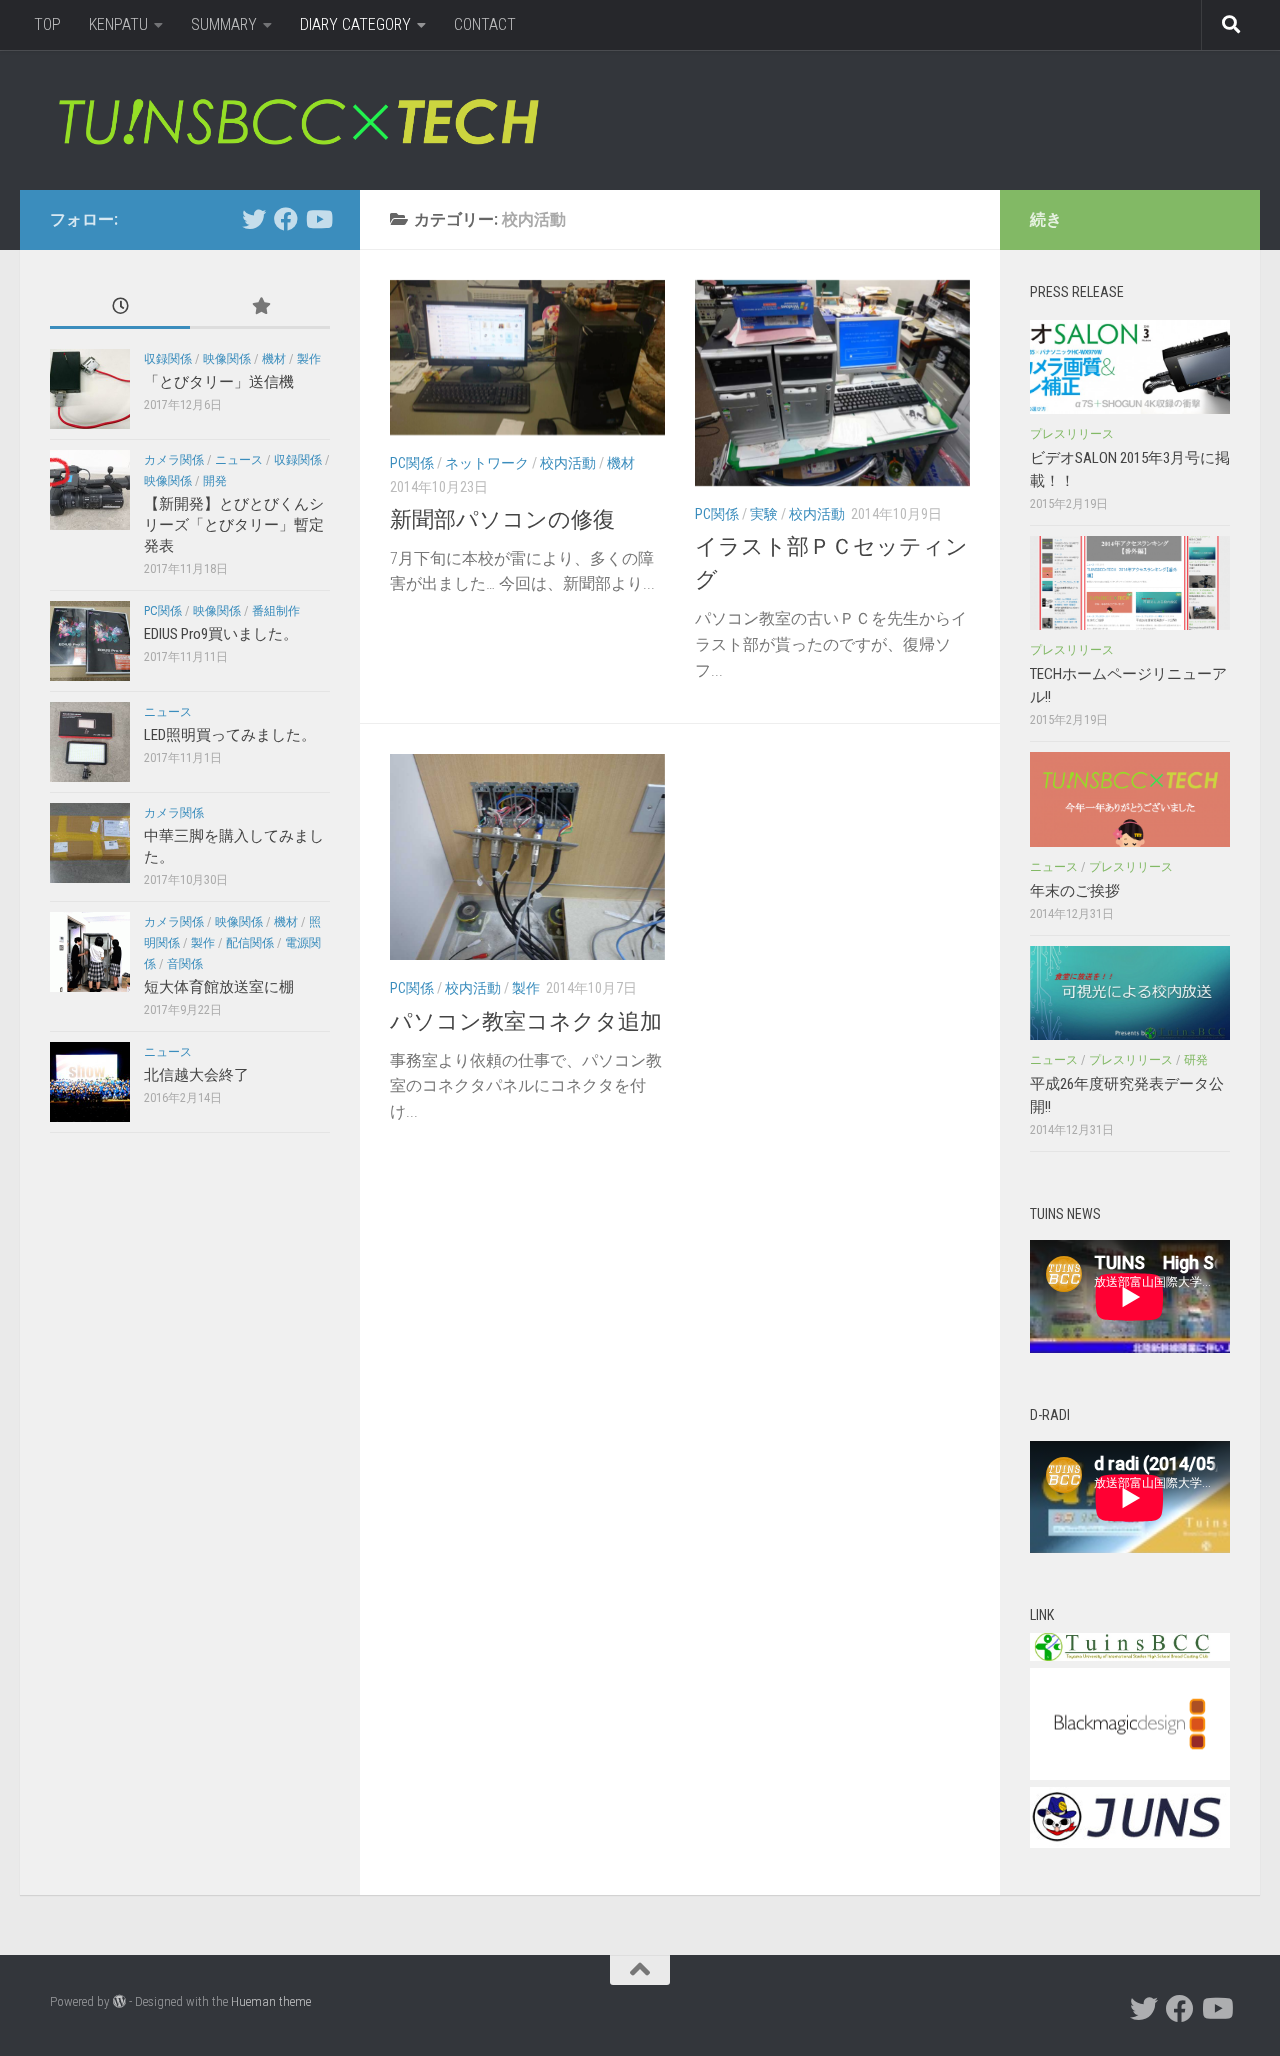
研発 (1196, 1060)
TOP (47, 24)
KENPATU (118, 24)
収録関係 (168, 359)
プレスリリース (1072, 434)
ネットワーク (487, 463)
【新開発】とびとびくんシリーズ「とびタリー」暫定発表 (234, 525)
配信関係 (250, 943)
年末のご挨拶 (1075, 891)
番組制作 (276, 611)
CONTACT (485, 24)
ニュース (239, 460)
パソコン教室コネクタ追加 (526, 1021)
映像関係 (227, 359)
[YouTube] (318, 219)
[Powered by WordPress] (119, 2001)
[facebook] (286, 219)
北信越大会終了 (196, 1075)
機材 (621, 463)
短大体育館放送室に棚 (219, 987)
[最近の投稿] (120, 307)
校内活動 (568, 463)
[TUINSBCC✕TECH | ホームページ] (297, 120)
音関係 (185, 964)
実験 (764, 514)
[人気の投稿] (260, 307)
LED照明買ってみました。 (230, 735)
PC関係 (412, 463)
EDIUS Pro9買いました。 (221, 634)
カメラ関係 (174, 460)
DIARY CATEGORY (355, 24)
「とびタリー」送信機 (219, 382)
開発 (215, 481)
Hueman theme (271, 2001)
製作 (526, 988)
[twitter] (254, 219)
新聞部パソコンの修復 (502, 519)
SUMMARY (224, 24)
